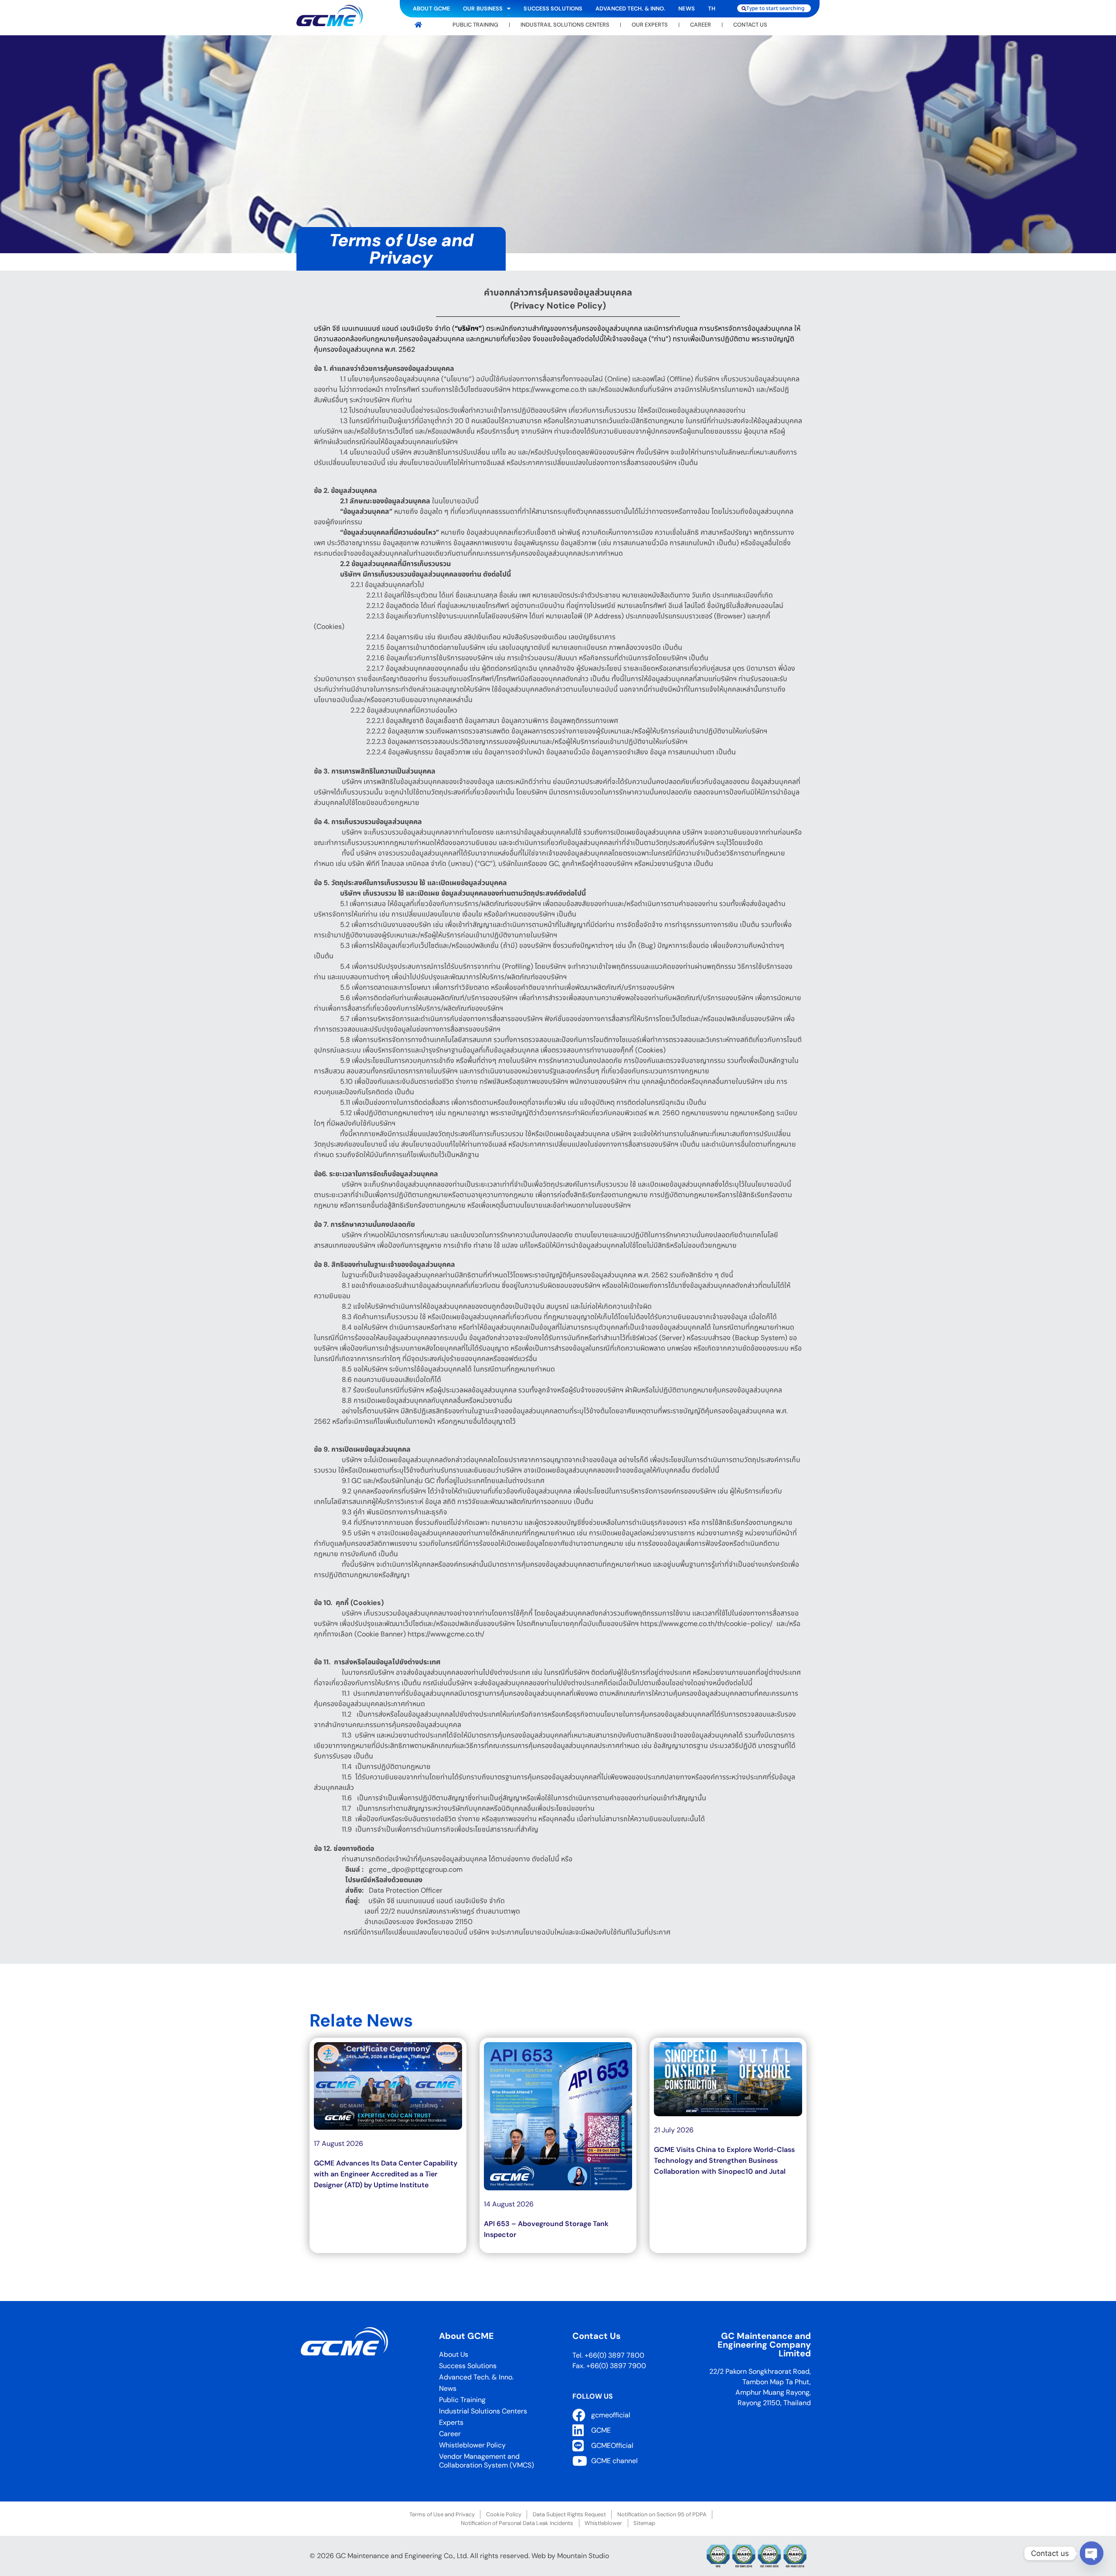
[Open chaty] (1092, 2553)
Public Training (475, 25)
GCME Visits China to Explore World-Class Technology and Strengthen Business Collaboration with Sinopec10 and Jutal (724, 2160)
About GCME (431, 8)
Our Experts (650, 25)
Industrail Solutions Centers (565, 25)
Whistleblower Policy (472, 2445)
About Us (454, 2354)
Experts (451, 2422)
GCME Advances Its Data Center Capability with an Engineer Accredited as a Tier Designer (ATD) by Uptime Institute (386, 2174)
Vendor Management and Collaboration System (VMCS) (487, 2461)
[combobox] (774, 8)
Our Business (483, 8)
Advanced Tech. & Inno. (630, 8)
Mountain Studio (583, 2556)
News (686, 8)
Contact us (750, 25)
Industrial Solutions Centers (483, 2411)
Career (701, 25)
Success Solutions (553, 8)
